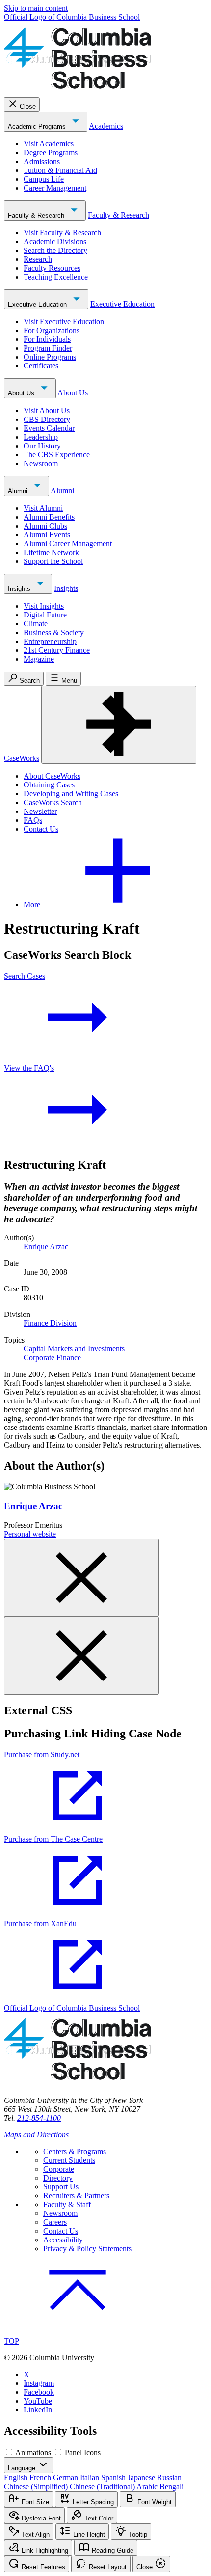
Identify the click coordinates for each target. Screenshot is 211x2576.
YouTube (38, 2401)
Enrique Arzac (46, 1246)
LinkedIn (38, 2410)
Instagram (39, 2383)
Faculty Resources (52, 268)
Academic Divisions (55, 241)
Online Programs (50, 357)
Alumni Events (47, 535)
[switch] (9, 2452)
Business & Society (54, 632)
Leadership (41, 437)
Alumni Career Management (68, 544)
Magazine (39, 659)
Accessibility (63, 2240)
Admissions (42, 161)
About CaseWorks (52, 776)
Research (38, 259)
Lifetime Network (51, 552)
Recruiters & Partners (76, 2196)
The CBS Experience (57, 455)
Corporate (59, 2169)
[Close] (81, 1578)
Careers (55, 2222)
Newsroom (41, 463)
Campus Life (44, 179)
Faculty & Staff (67, 2204)
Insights (20, 589)
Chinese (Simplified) (36, 2486)
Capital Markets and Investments (74, 1349)
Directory (58, 2178)
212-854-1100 (39, 2118)
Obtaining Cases (49, 785)
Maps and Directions (36, 2135)
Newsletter (40, 811)
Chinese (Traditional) (102, 2486)
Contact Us (41, 829)
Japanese (141, 2478)
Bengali (171, 2486)
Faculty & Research (37, 215)
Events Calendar (49, 428)
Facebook (39, 2392)
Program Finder (48, 348)
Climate (36, 624)
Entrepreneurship (50, 641)
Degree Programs (51, 153)
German (66, 2478)
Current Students (69, 2160)
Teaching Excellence (56, 277)
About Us (22, 393)
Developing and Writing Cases (71, 794)
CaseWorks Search (53, 802)
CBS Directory (47, 419)
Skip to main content (36, 8)
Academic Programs (38, 126)
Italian (90, 2478)
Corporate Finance (52, 1358)
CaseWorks (22, 758)
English (16, 2478)
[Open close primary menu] (119, 725)
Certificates (41, 366)
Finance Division (50, 1323)
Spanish (113, 2478)
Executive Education (38, 304)
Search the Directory (55, 250)
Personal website (30, 1534)
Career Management (55, 188)
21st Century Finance (57, 650)
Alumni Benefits (49, 517)
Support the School (53, 561)
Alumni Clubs (45, 526)
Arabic (147, 2486)
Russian (169, 2478)
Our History (42, 446)
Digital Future (45, 615)
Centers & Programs (75, 2151)
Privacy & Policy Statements (87, 2249)
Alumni (19, 491)
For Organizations (52, 330)
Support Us (61, 2187)
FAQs (33, 820)
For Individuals (47, 339)
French (40, 2478)
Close (28, 106)
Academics (106, 126)
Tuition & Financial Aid (60, 170)
